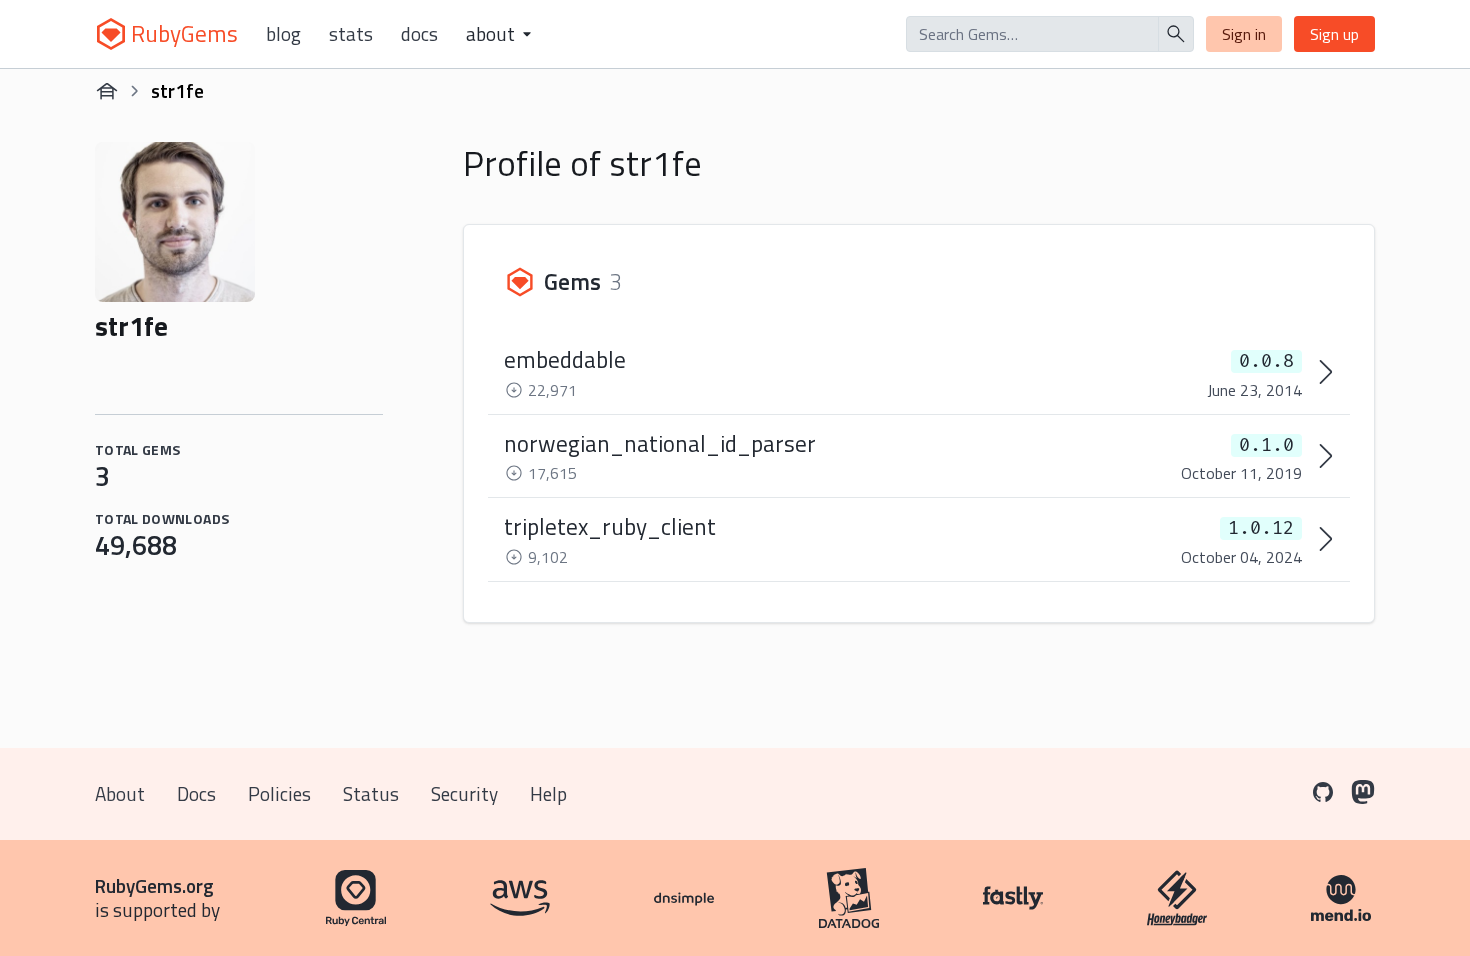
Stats (351, 34)
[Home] (107, 91)
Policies (279, 793)
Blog (283, 34)
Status (371, 793)
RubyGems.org (154, 885)
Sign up (1334, 34)
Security (464, 793)
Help (548, 793)
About (120, 793)
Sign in (1244, 34)
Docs (419, 34)
